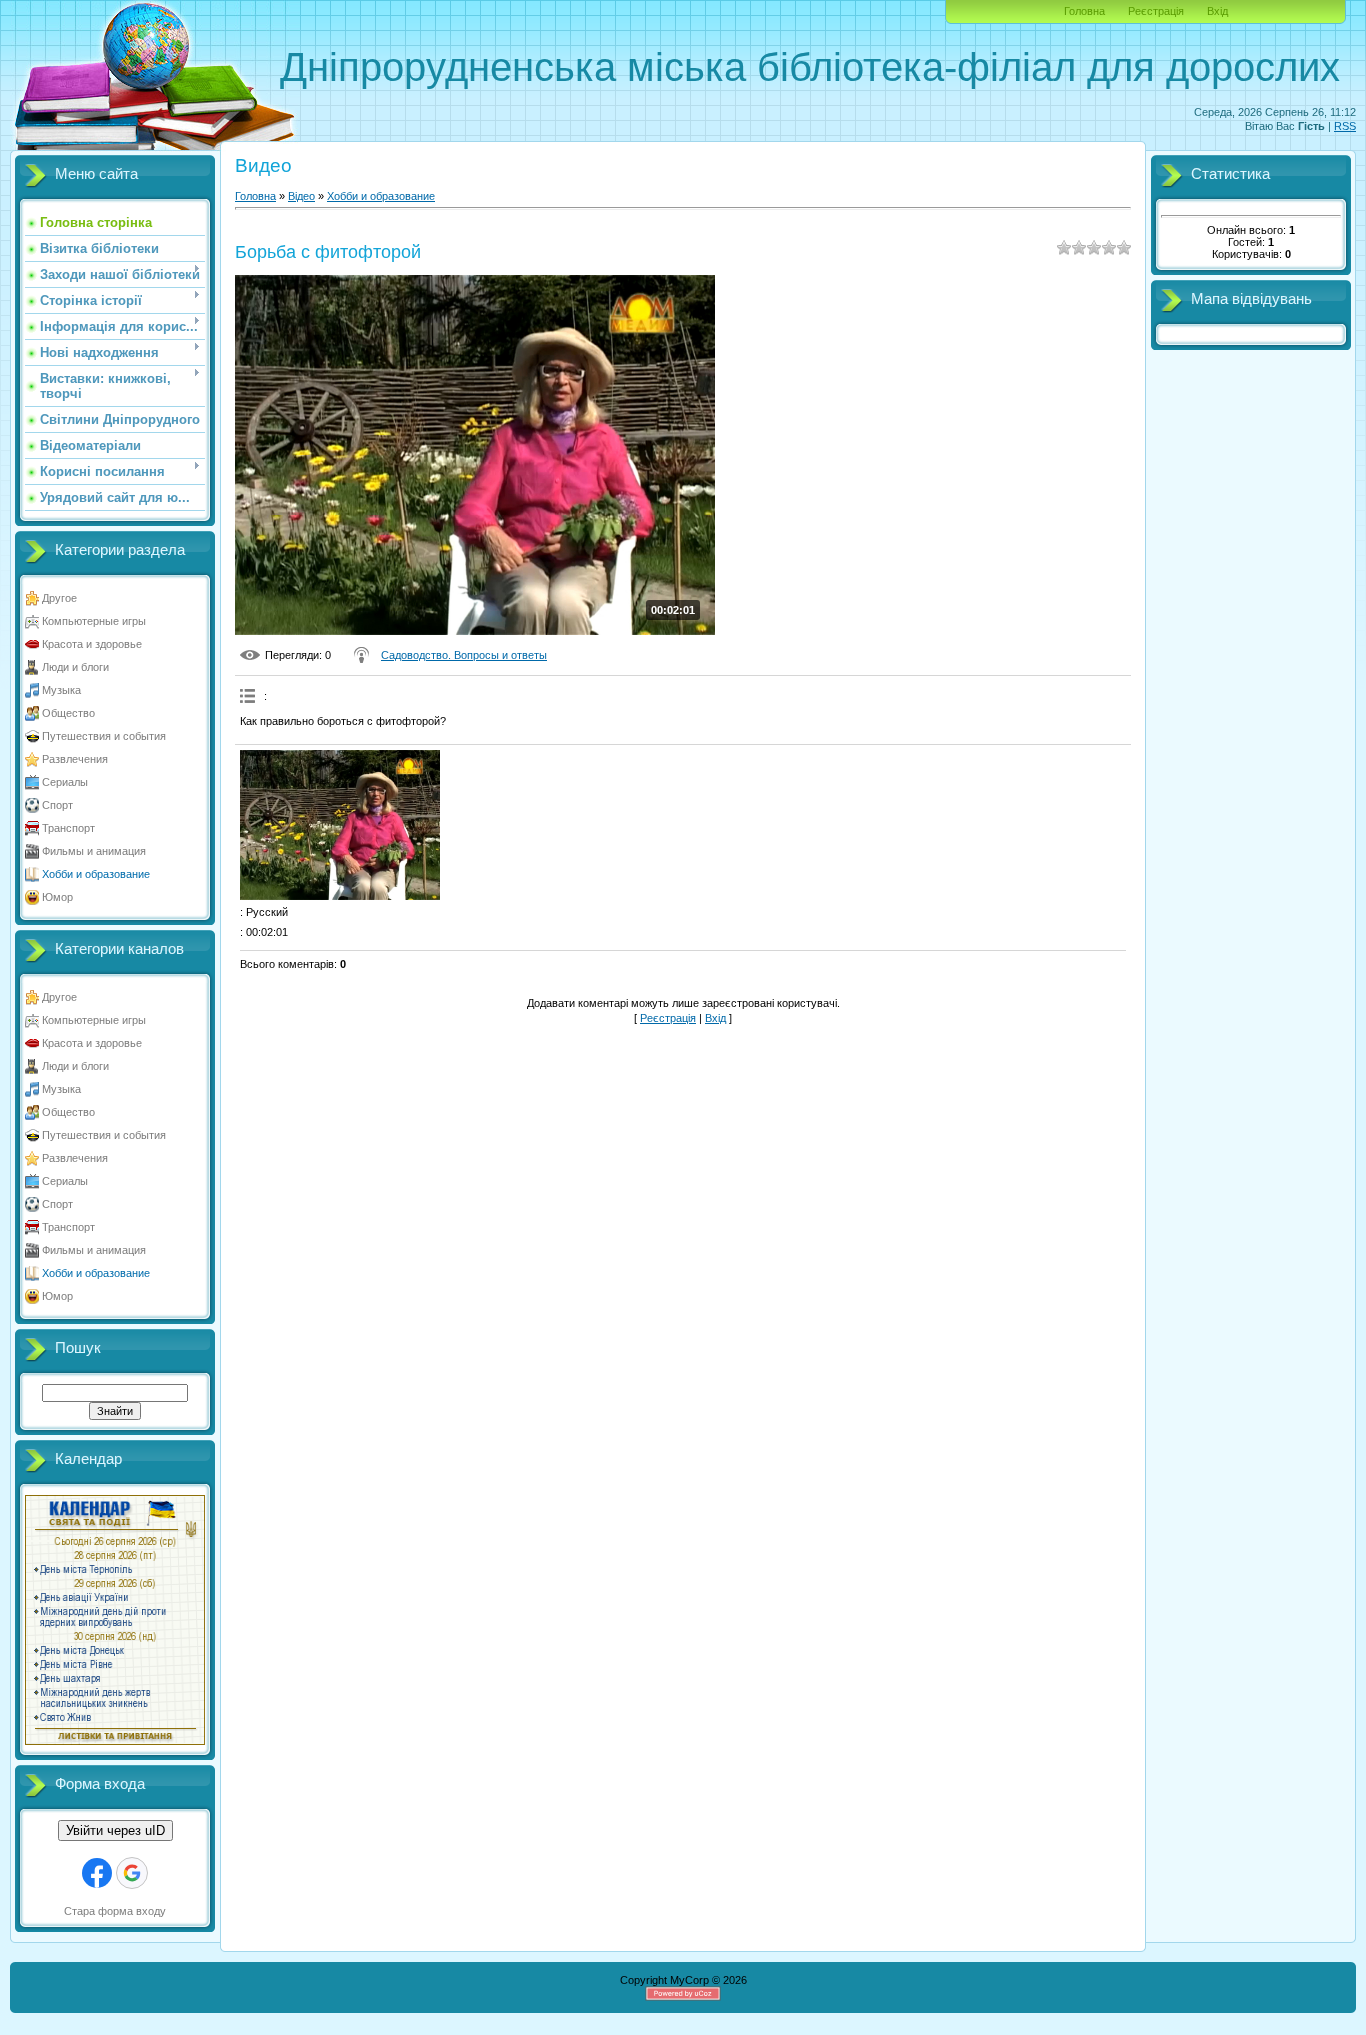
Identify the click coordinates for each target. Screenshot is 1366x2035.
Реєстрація (1156, 11)
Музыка (61, 690)
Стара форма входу (115, 1911)
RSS (1345, 126)
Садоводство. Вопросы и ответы (464, 655)
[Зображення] (340, 825)
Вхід (1217, 11)
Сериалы (65, 782)
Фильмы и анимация (94, 851)
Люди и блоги (75, 667)
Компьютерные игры (94, 621)
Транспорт (68, 828)
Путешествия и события (104, 736)
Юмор (57, 897)
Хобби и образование (96, 874)
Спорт (57, 805)
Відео (301, 196)
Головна (1084, 11)
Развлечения (75, 759)
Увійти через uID (115, 1830)
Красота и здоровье (92, 644)
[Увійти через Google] (132, 1873)
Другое (59, 598)
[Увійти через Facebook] (97, 1873)
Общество (68, 713)
